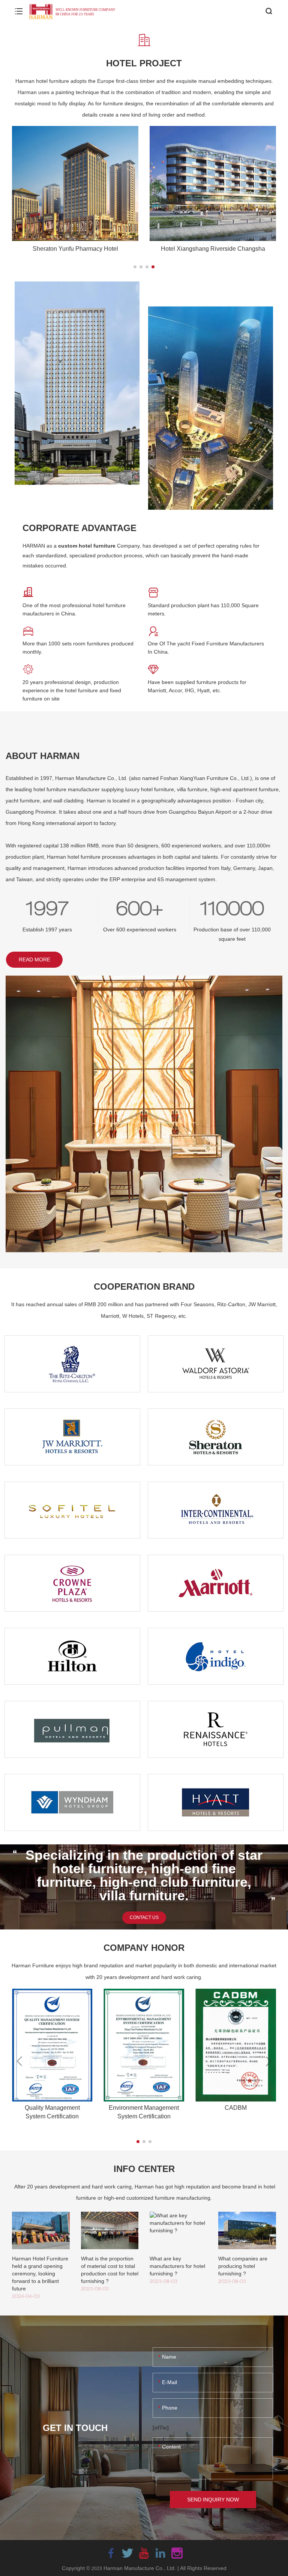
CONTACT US (144, 1917)
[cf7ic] (161, 2428)
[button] (135, 267)
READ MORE (34, 959)
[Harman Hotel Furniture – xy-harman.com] (73, 11)
